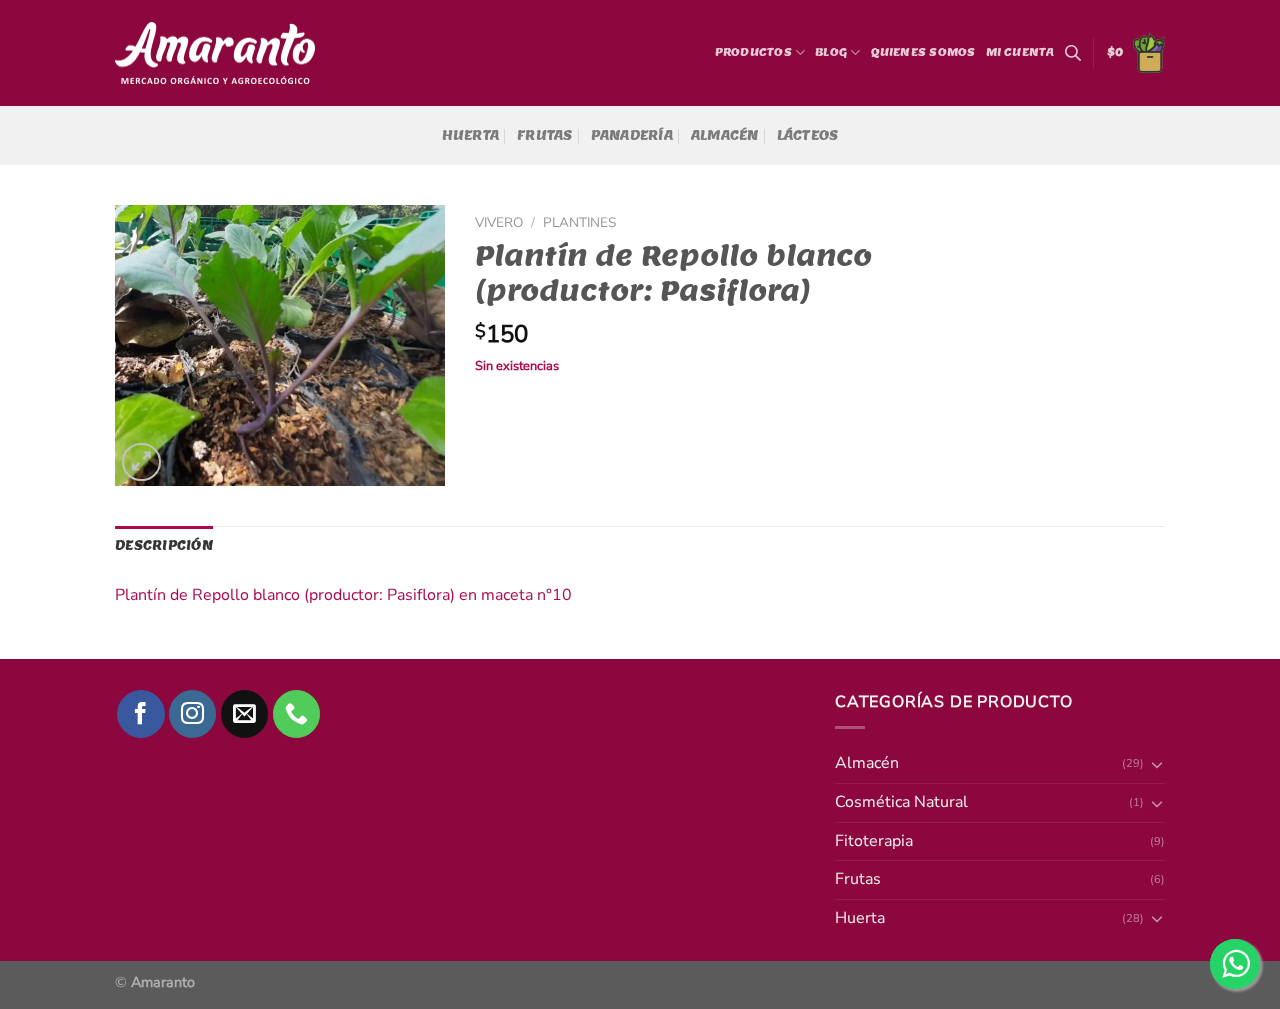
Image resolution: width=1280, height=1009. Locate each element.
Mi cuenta (1020, 52)
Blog (831, 52)
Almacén (725, 135)
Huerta (471, 135)
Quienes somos (923, 52)
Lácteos (808, 135)
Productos (753, 52)
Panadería (632, 135)
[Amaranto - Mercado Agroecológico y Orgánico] (215, 53)
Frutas (545, 135)
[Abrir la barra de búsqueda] (1073, 53)
